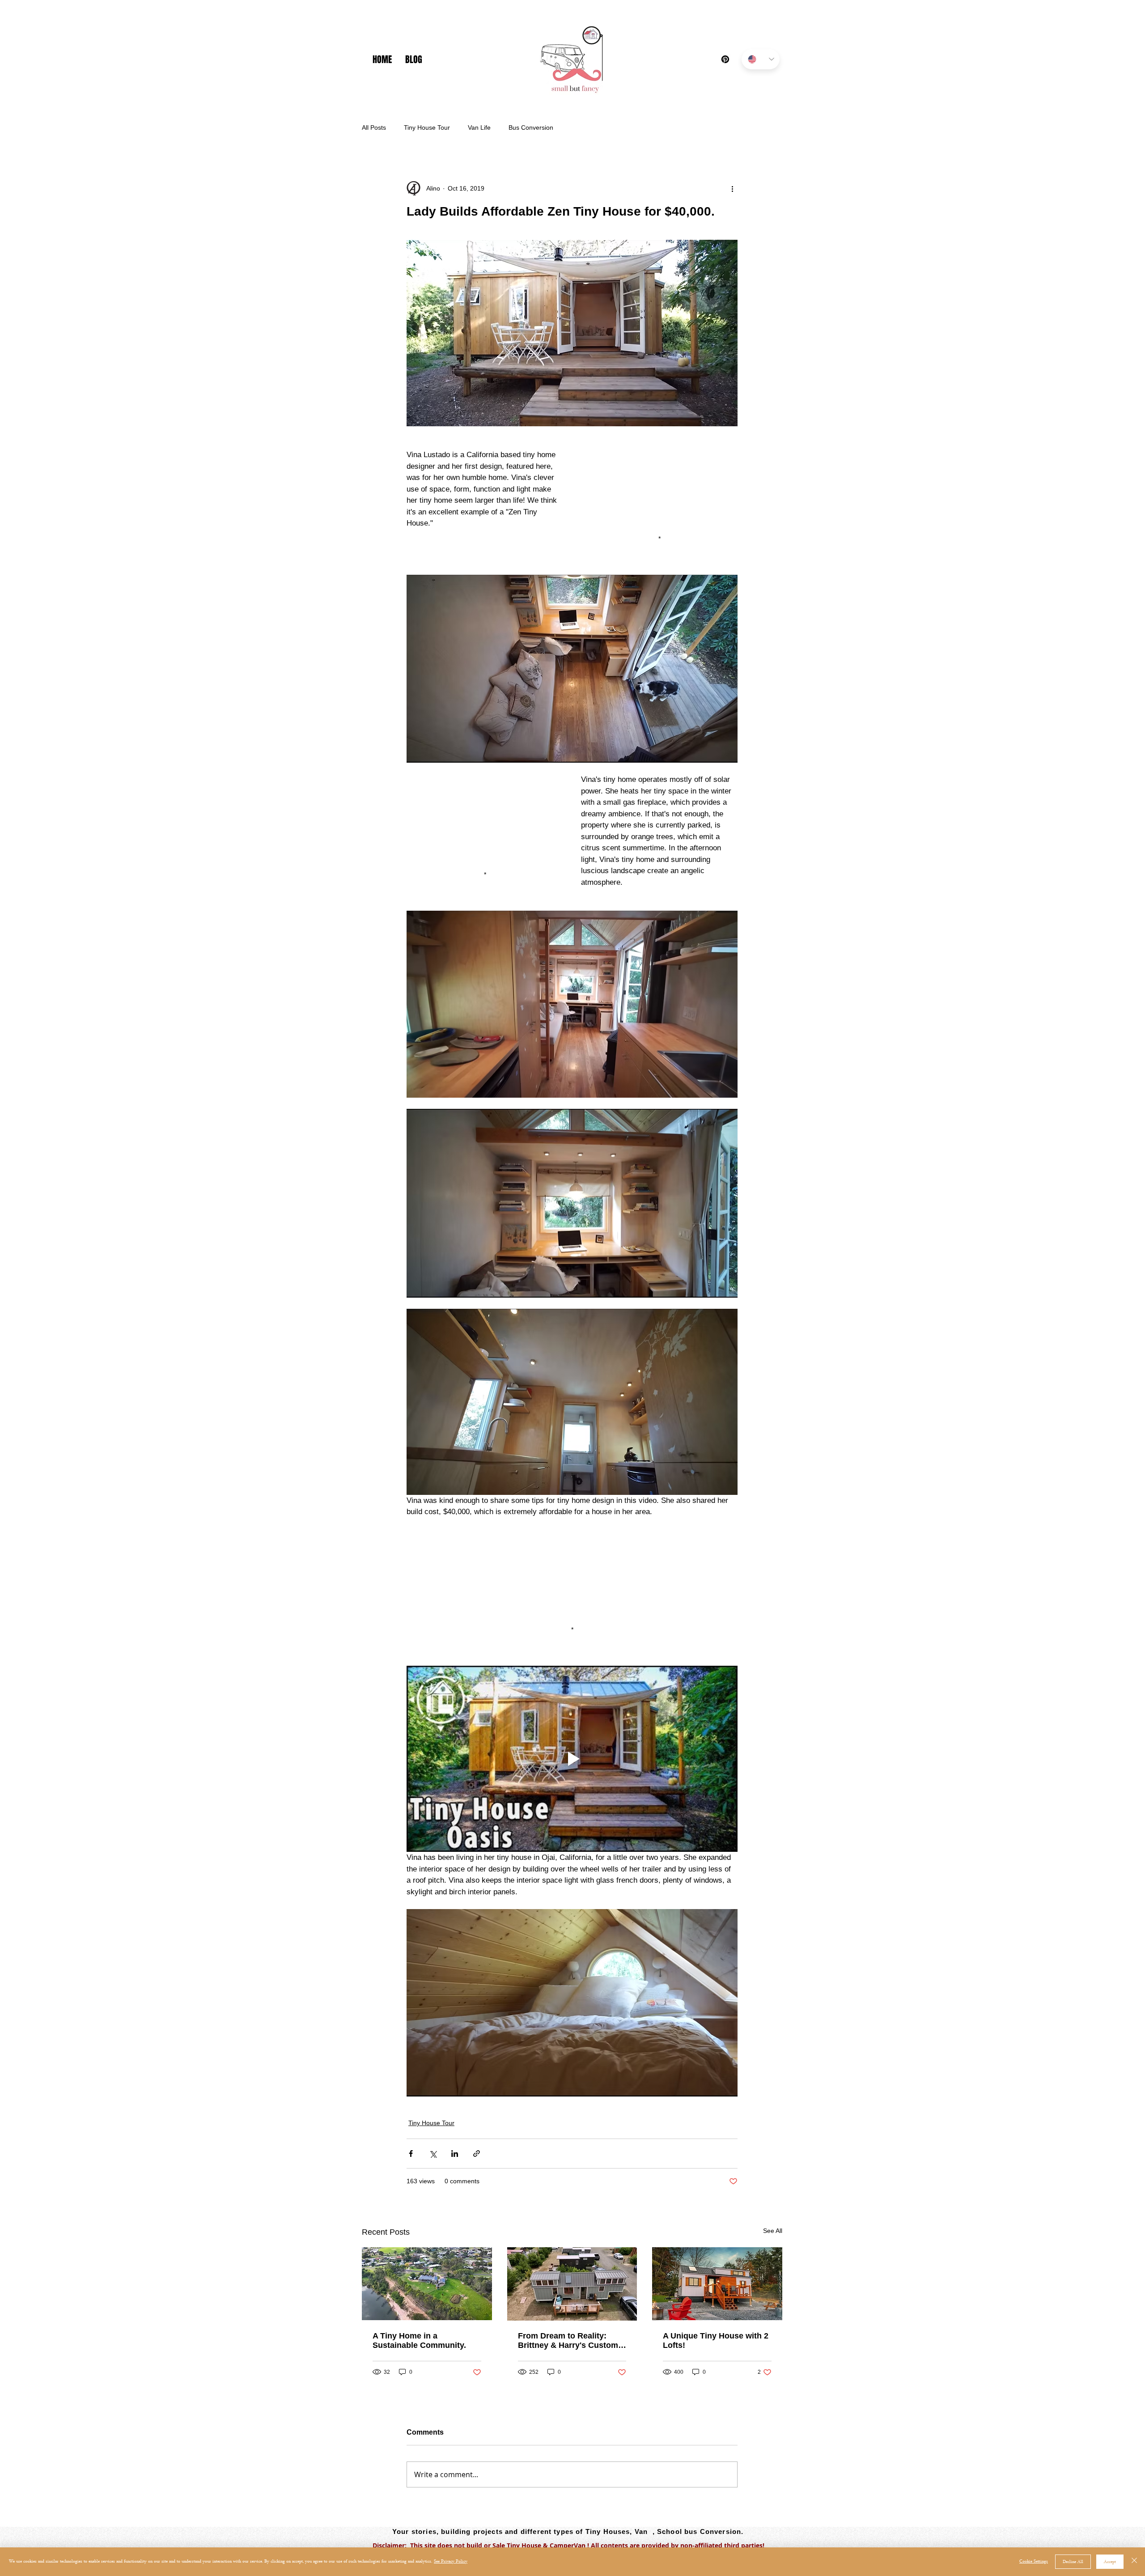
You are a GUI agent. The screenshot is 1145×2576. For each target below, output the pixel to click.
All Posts (374, 127)
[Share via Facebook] (411, 2154)
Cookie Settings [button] (1034, 2561)
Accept (1110, 2562)
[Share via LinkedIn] (455, 2154)
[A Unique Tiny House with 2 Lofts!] (717, 2284)
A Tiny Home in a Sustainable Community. (419, 2340)
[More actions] (732, 188)
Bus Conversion (531, 127)
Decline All (1073, 2562)
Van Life (479, 127)
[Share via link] (477, 2154)
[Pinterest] (725, 59)
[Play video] (572, 1759)
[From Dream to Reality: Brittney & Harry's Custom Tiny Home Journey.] (572, 2284)
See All (773, 2231)
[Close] (1134, 2562)
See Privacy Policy (451, 2561)
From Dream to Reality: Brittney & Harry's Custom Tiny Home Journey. (568, 2341)
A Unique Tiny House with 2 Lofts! (716, 2340)
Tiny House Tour (427, 127)
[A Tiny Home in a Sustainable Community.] (427, 2284)
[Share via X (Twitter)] (433, 2154)
